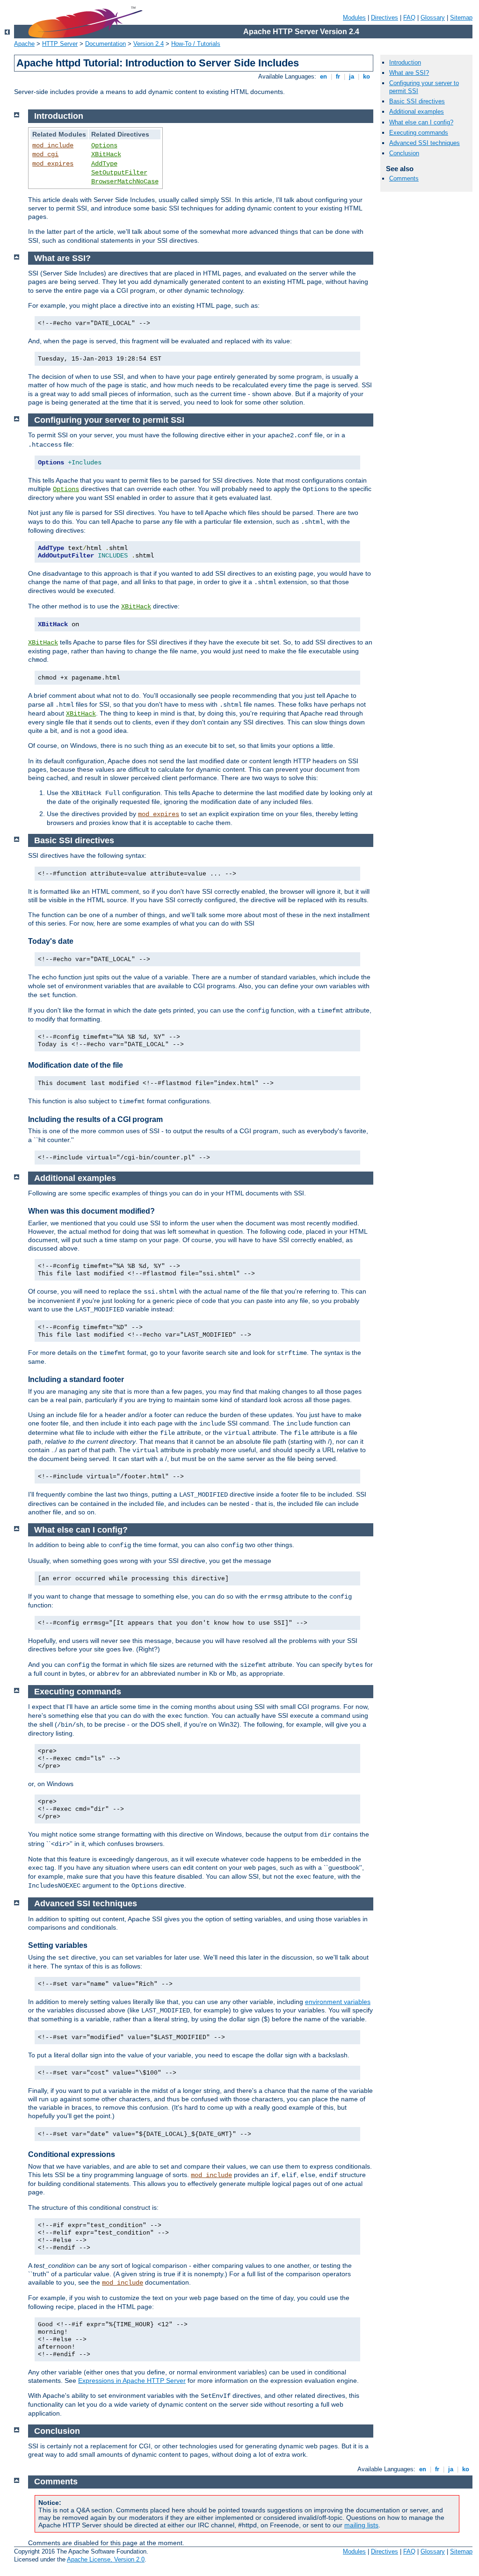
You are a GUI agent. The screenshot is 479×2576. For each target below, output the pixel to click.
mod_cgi (45, 154)
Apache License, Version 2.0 (106, 2559)
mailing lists (361, 2525)
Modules (354, 18)
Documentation (105, 44)
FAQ (409, 18)
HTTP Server (60, 44)
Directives (385, 18)
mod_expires (53, 164)
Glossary (433, 18)
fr (338, 76)
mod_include (53, 145)
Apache (24, 44)
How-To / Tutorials (196, 44)
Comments (404, 178)
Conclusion (404, 153)
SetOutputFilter (119, 173)
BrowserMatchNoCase (125, 181)
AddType (104, 164)
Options (104, 145)
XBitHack (106, 154)
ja (352, 76)
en (323, 76)
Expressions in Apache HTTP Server (132, 2381)
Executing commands (419, 133)
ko (367, 76)
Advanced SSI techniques (425, 143)
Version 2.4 (149, 44)
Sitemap (461, 18)
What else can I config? (421, 122)
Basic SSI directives (417, 101)
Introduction (405, 62)
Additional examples (417, 112)
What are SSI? (409, 73)
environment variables (338, 2002)
